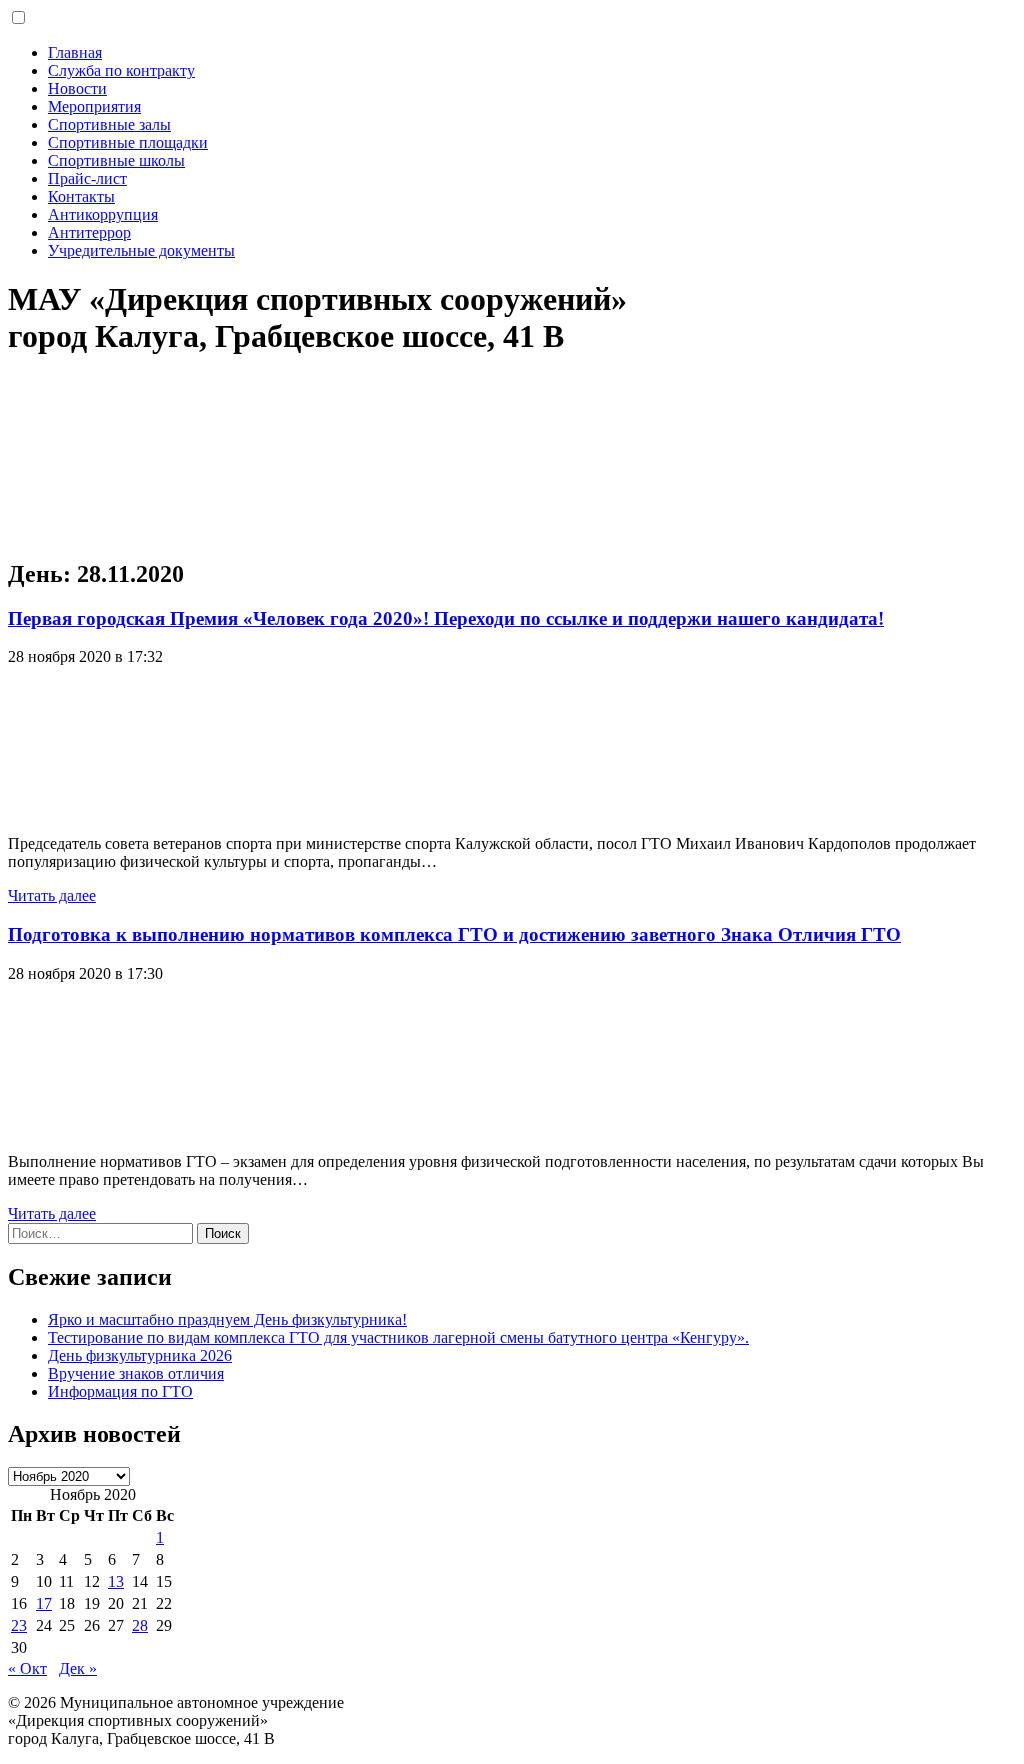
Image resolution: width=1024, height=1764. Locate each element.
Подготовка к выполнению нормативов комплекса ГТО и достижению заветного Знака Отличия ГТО (454, 934)
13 (116, 1581)
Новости (77, 88)
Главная (75, 52)
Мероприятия (94, 106)
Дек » (78, 1668)
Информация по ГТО (120, 1391)
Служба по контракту (121, 70)
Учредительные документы (141, 250)
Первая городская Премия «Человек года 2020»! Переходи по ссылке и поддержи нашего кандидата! (446, 618)
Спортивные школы (116, 160)
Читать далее (52, 895)
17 (44, 1603)
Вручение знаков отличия (136, 1373)
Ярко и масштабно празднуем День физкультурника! (227, 1319)
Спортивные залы (109, 124)
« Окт (27, 1668)
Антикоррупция (103, 214)
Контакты (81, 196)
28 (140, 1625)
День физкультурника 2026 (140, 1355)
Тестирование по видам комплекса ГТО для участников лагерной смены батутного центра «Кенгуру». (398, 1337)
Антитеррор (89, 232)
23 (19, 1625)
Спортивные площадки (128, 142)
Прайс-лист (87, 178)
